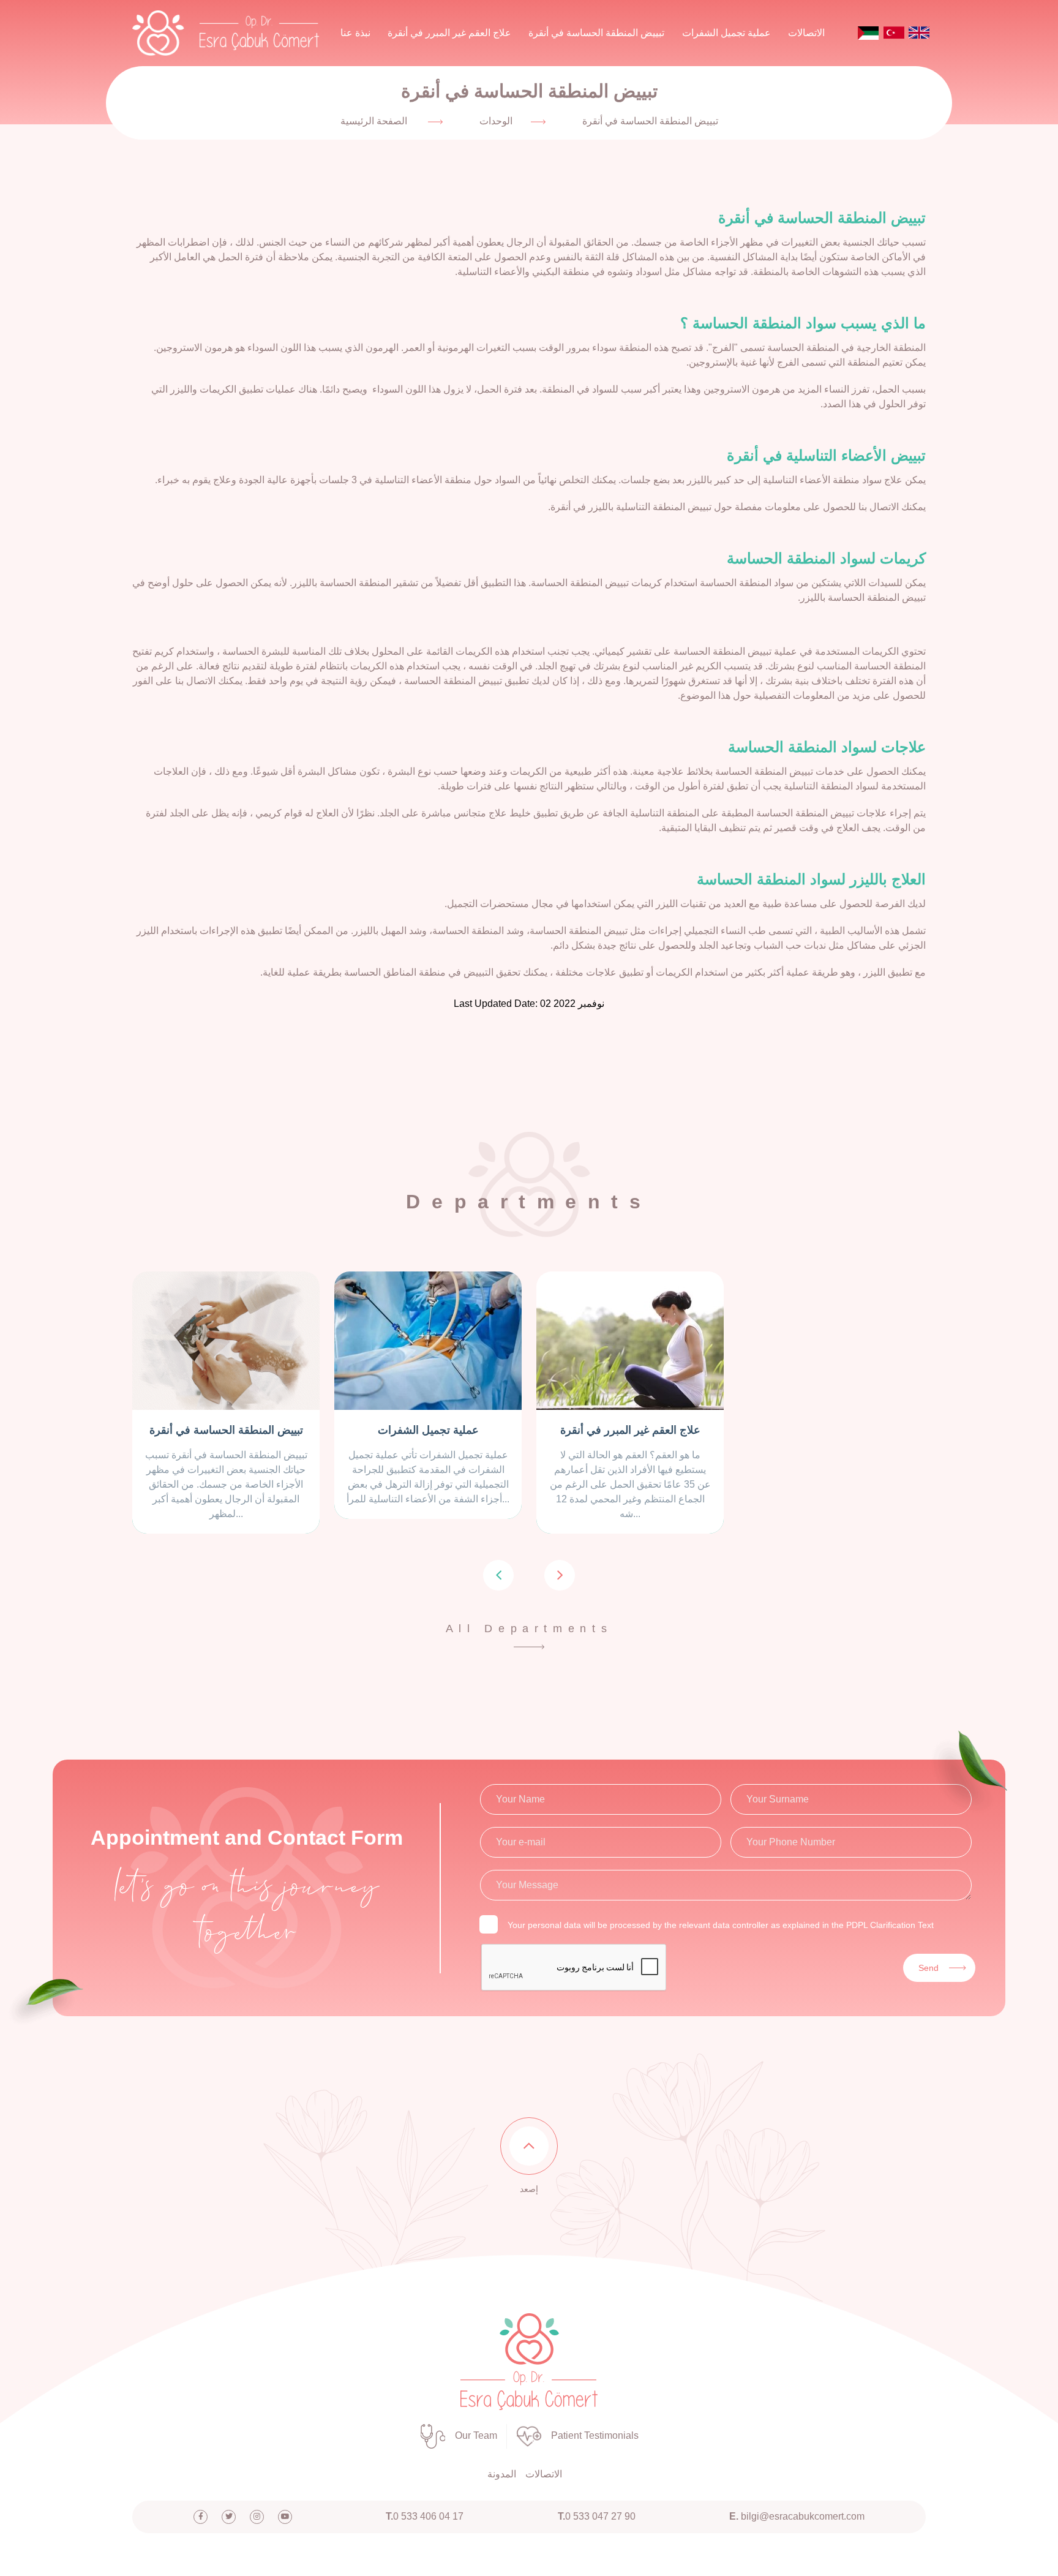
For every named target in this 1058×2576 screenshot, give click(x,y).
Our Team (476, 2435)
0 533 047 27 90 (597, 2516)
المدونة (502, 2474)
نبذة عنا (355, 33)
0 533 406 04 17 (425, 2516)
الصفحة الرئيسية (374, 121)
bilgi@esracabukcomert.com (797, 2516)
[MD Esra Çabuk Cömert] (529, 2361)
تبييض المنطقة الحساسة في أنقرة (596, 33)
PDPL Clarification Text (890, 1925)
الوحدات (496, 121)
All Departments (529, 1629)
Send (929, 1968)
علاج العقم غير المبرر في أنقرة (449, 33)
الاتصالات (806, 33)
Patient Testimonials (595, 2435)
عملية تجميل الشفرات (726, 33)
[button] (498, 1575)
